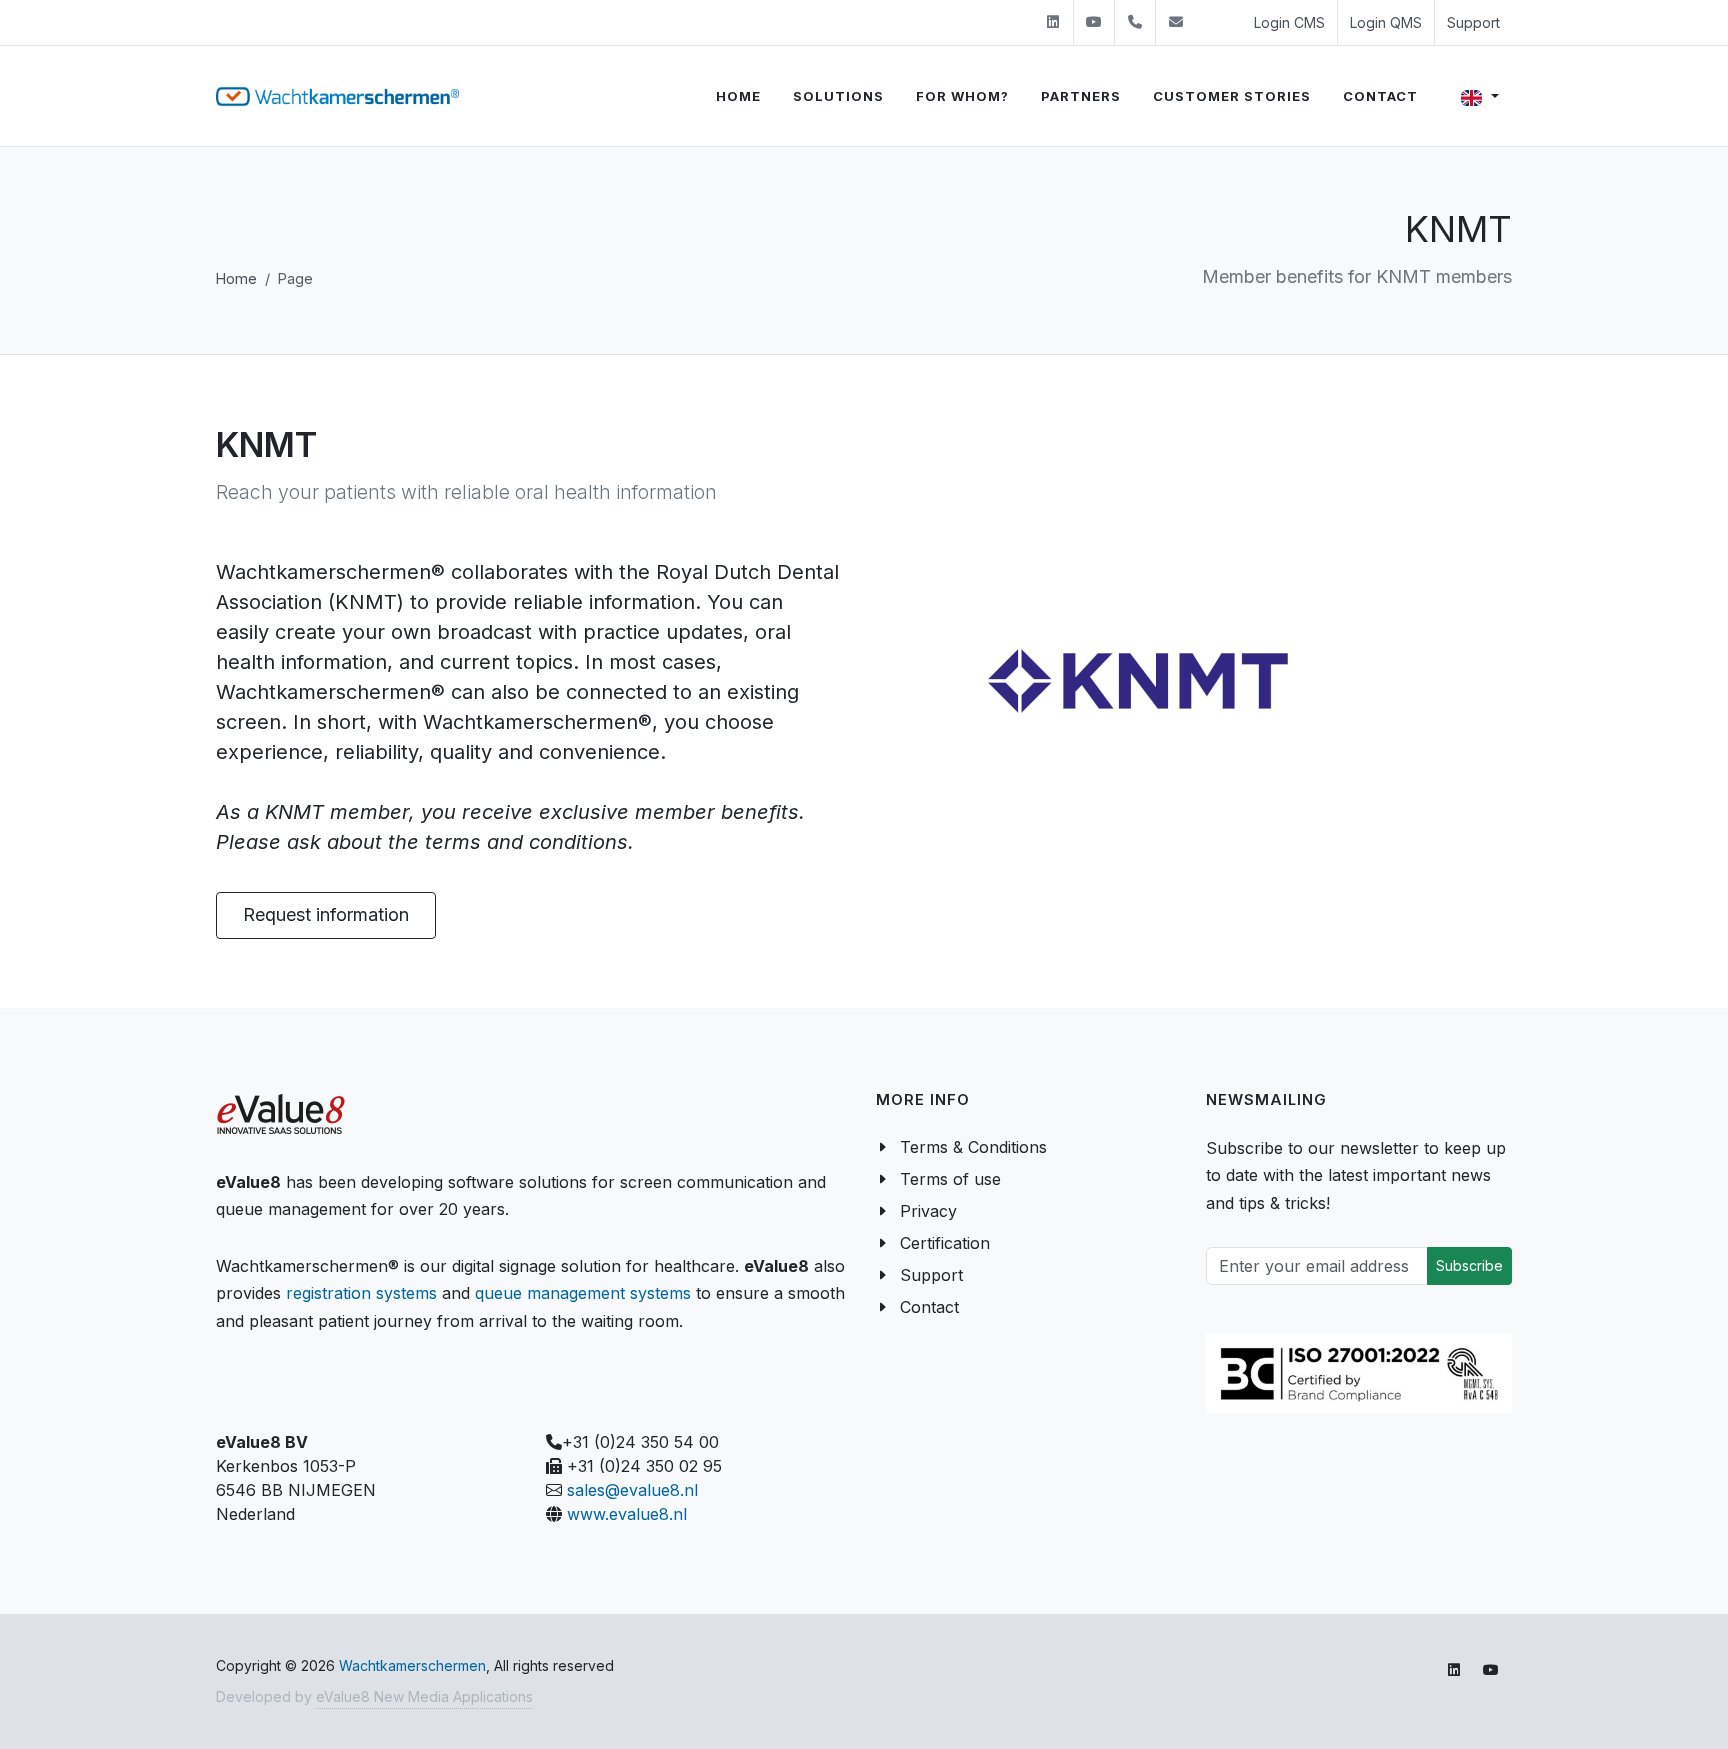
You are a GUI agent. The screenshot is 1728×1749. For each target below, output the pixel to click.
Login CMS (1289, 22)
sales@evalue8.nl (632, 1490)
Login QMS (1386, 22)
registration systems (361, 1293)
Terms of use (950, 1179)
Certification (945, 1243)
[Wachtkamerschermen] (337, 96)
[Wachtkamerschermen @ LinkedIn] (1053, 22)
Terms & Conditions (973, 1147)
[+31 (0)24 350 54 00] (1135, 22)
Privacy (928, 1211)
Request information (326, 914)
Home (236, 278)
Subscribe (1469, 1265)
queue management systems (583, 1293)
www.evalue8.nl (627, 1514)
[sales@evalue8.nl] (1176, 22)
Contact (929, 1307)
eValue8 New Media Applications (424, 1696)
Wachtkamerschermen (412, 1665)
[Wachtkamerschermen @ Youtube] (1094, 22)
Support (1473, 22)
